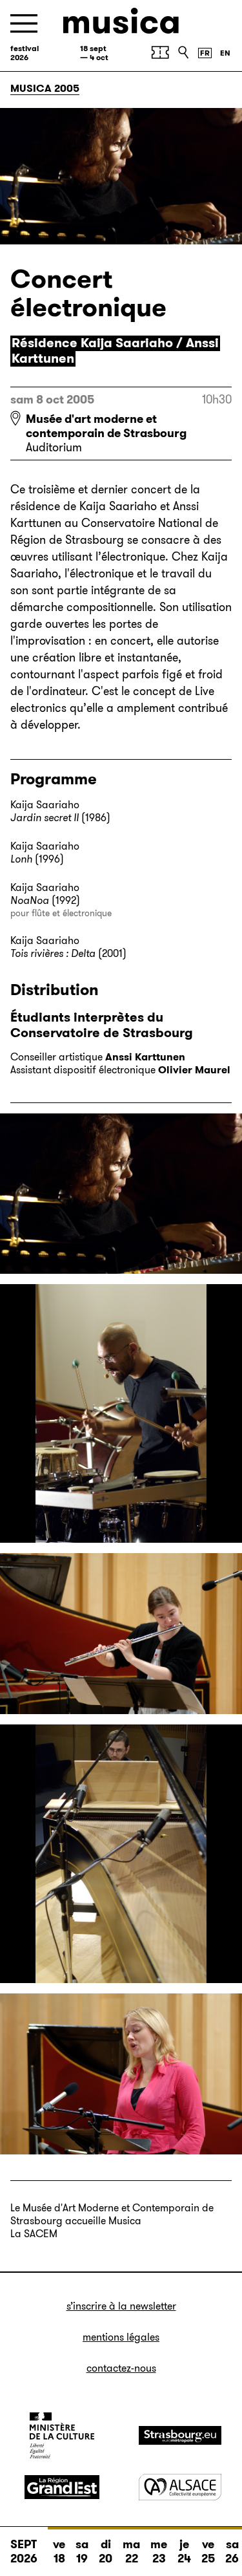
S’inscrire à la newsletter (121, 2306)
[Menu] (24, 24)
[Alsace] (180, 2487)
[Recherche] (183, 52)
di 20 (106, 2551)
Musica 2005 (45, 88)
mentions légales (121, 2337)
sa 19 (82, 2551)
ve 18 (59, 2551)
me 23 (159, 2551)
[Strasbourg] (180, 2435)
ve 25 (208, 2551)
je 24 (184, 2551)
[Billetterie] (160, 52)
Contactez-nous (121, 2368)
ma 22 (131, 2551)
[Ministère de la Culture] (62, 2435)
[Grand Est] (62, 2487)
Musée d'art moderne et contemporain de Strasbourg (106, 426)
